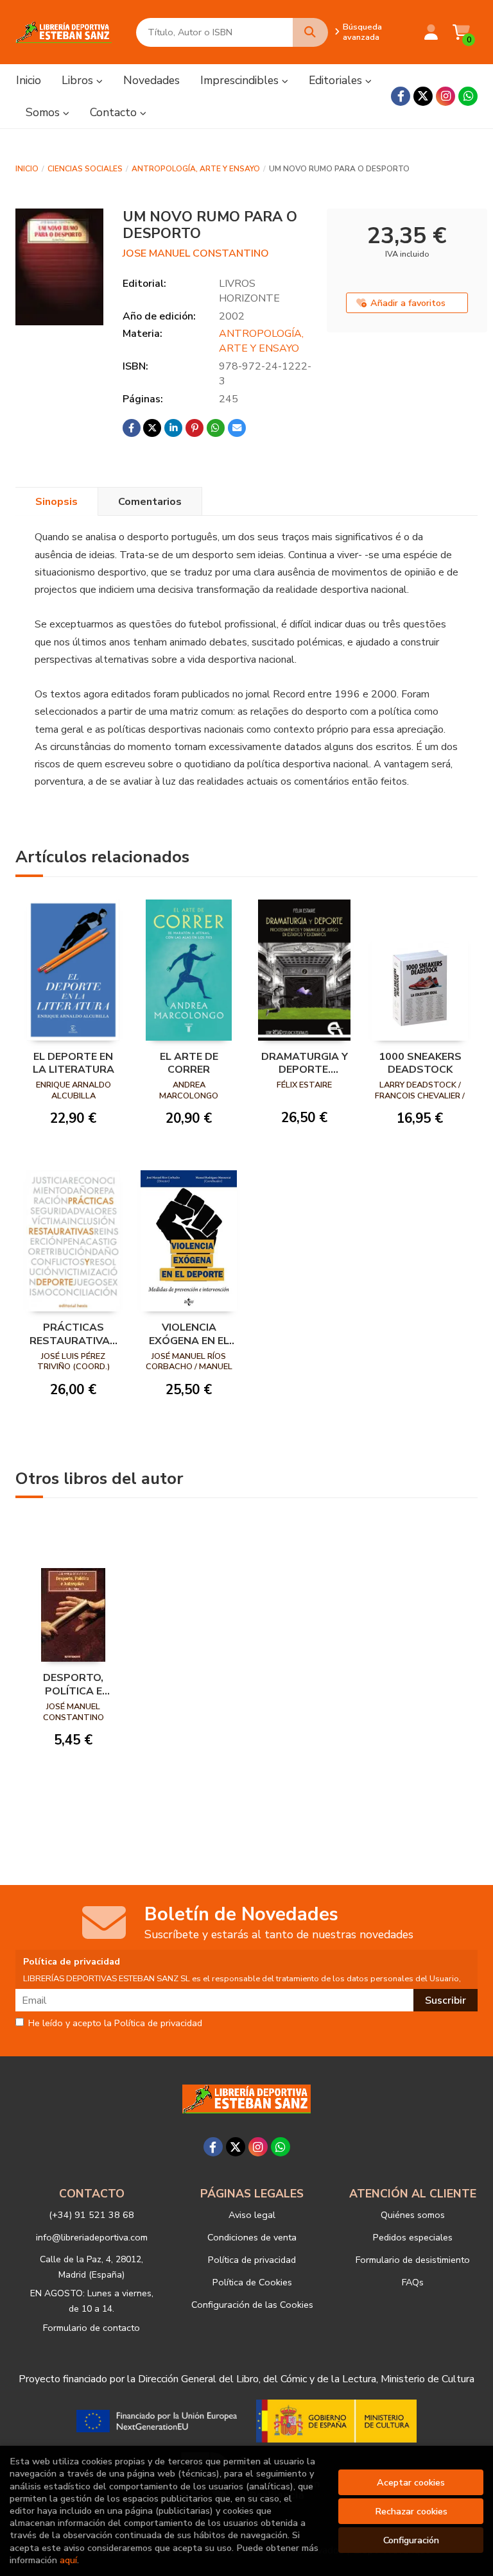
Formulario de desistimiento (413, 2260)
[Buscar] (310, 32)
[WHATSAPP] (468, 96)
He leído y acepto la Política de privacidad (115, 2024)
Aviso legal (252, 2215)
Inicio (27, 169)
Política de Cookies (252, 2282)
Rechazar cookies (411, 2511)
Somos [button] (44, 112)
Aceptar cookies (411, 2482)
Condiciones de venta (252, 2237)
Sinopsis (56, 502)
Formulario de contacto (91, 2328)
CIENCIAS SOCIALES (85, 169)
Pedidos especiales (413, 2237)
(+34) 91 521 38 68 (91, 2215)
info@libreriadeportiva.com (92, 2237)
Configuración (411, 2540)
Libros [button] (79, 80)
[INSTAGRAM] (445, 96)
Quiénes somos (413, 2215)
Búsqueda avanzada (362, 32)
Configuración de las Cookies (252, 2305)
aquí (68, 2560)
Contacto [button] (115, 112)
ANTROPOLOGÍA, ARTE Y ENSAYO (196, 169)
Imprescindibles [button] (241, 80)
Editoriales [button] (337, 80)
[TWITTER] (423, 96)
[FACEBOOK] (401, 96)
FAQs (413, 2282)
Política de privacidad (252, 2260)
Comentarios (150, 502)
